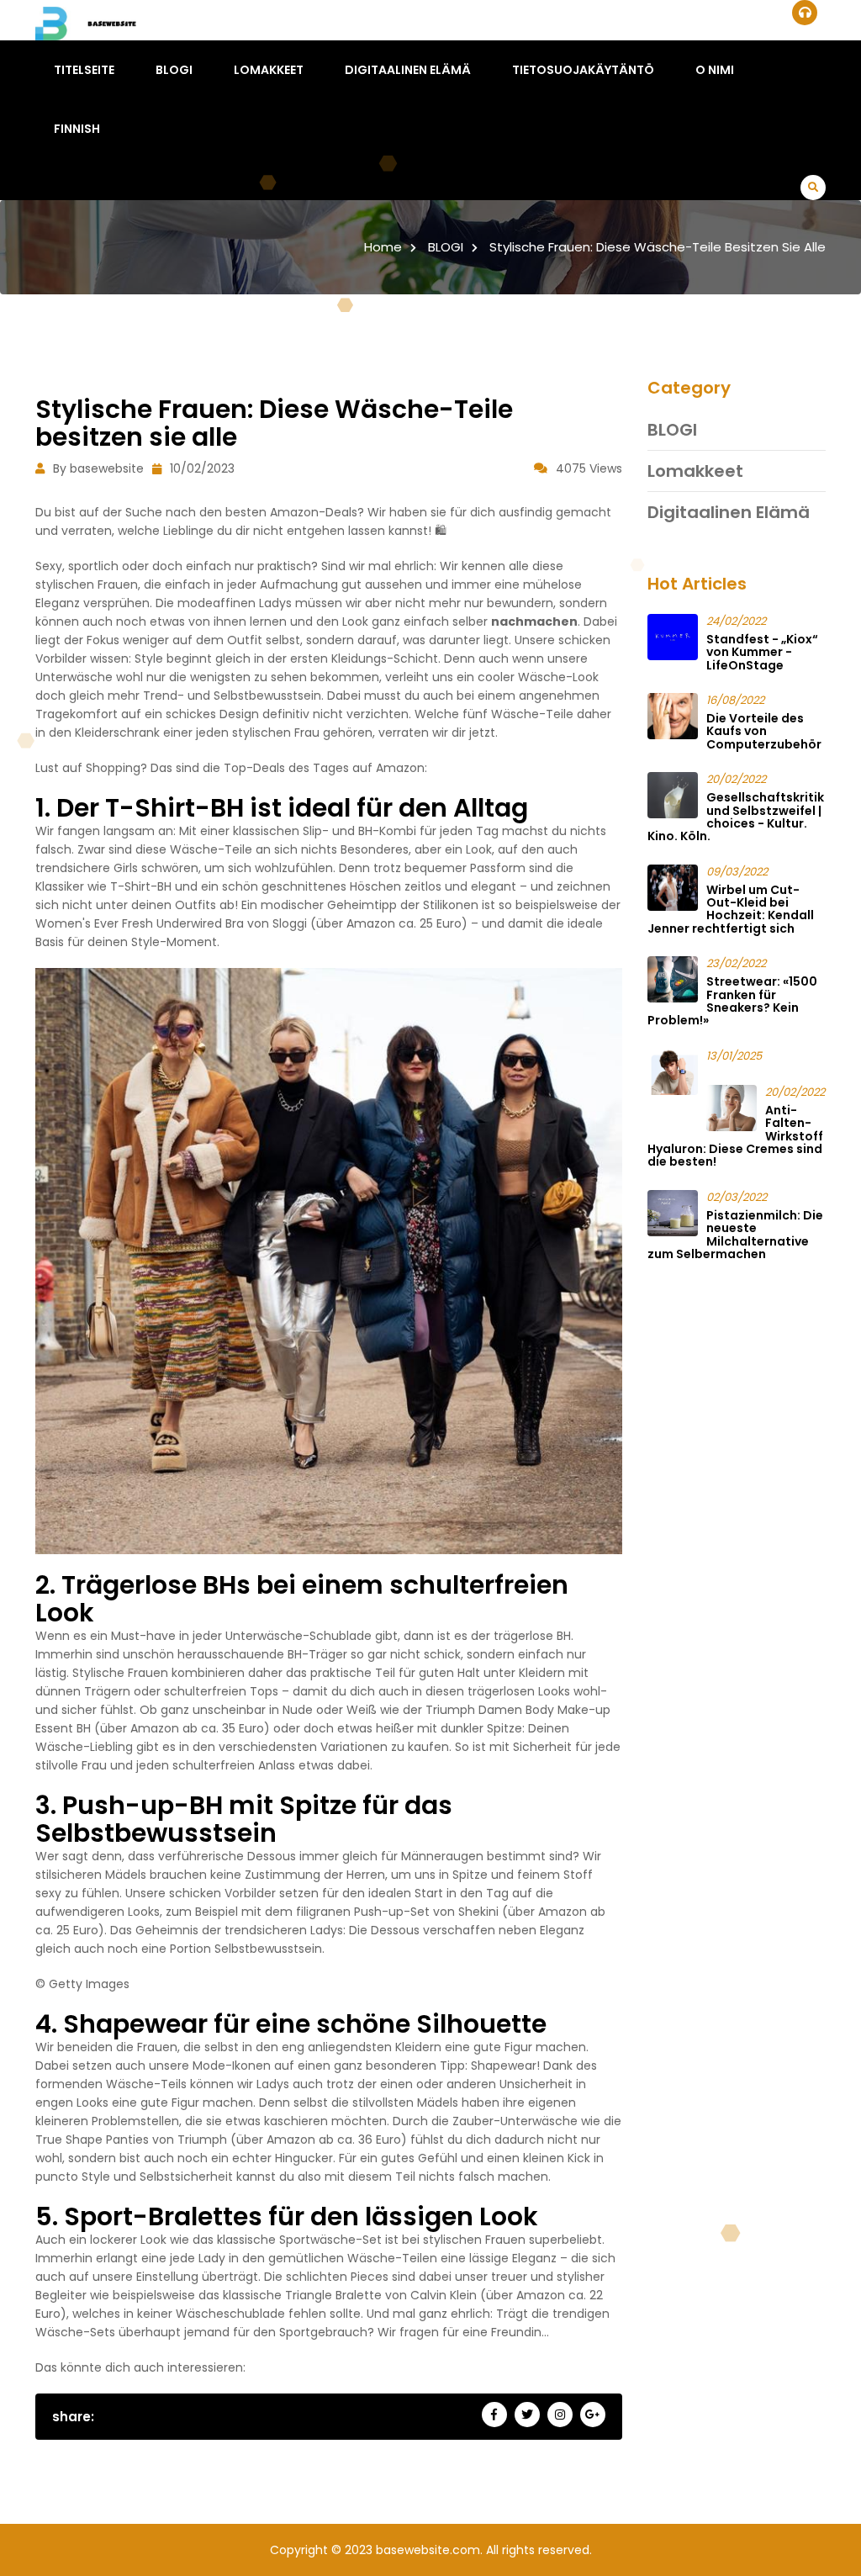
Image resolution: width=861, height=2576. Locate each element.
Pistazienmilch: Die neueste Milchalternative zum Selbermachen (735, 1235)
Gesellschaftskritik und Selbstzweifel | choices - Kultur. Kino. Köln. (736, 817)
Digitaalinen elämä (408, 70)
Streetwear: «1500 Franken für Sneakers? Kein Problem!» (732, 1001)
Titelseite (84, 70)
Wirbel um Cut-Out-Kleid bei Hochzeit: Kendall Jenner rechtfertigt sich (731, 909)
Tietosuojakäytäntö (583, 70)
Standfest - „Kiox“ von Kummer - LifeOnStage (762, 652)
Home (383, 247)
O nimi (715, 70)
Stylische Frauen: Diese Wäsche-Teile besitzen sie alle (658, 247)
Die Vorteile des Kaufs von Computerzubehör (764, 731)
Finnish (77, 129)
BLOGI (174, 70)
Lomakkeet (269, 70)
